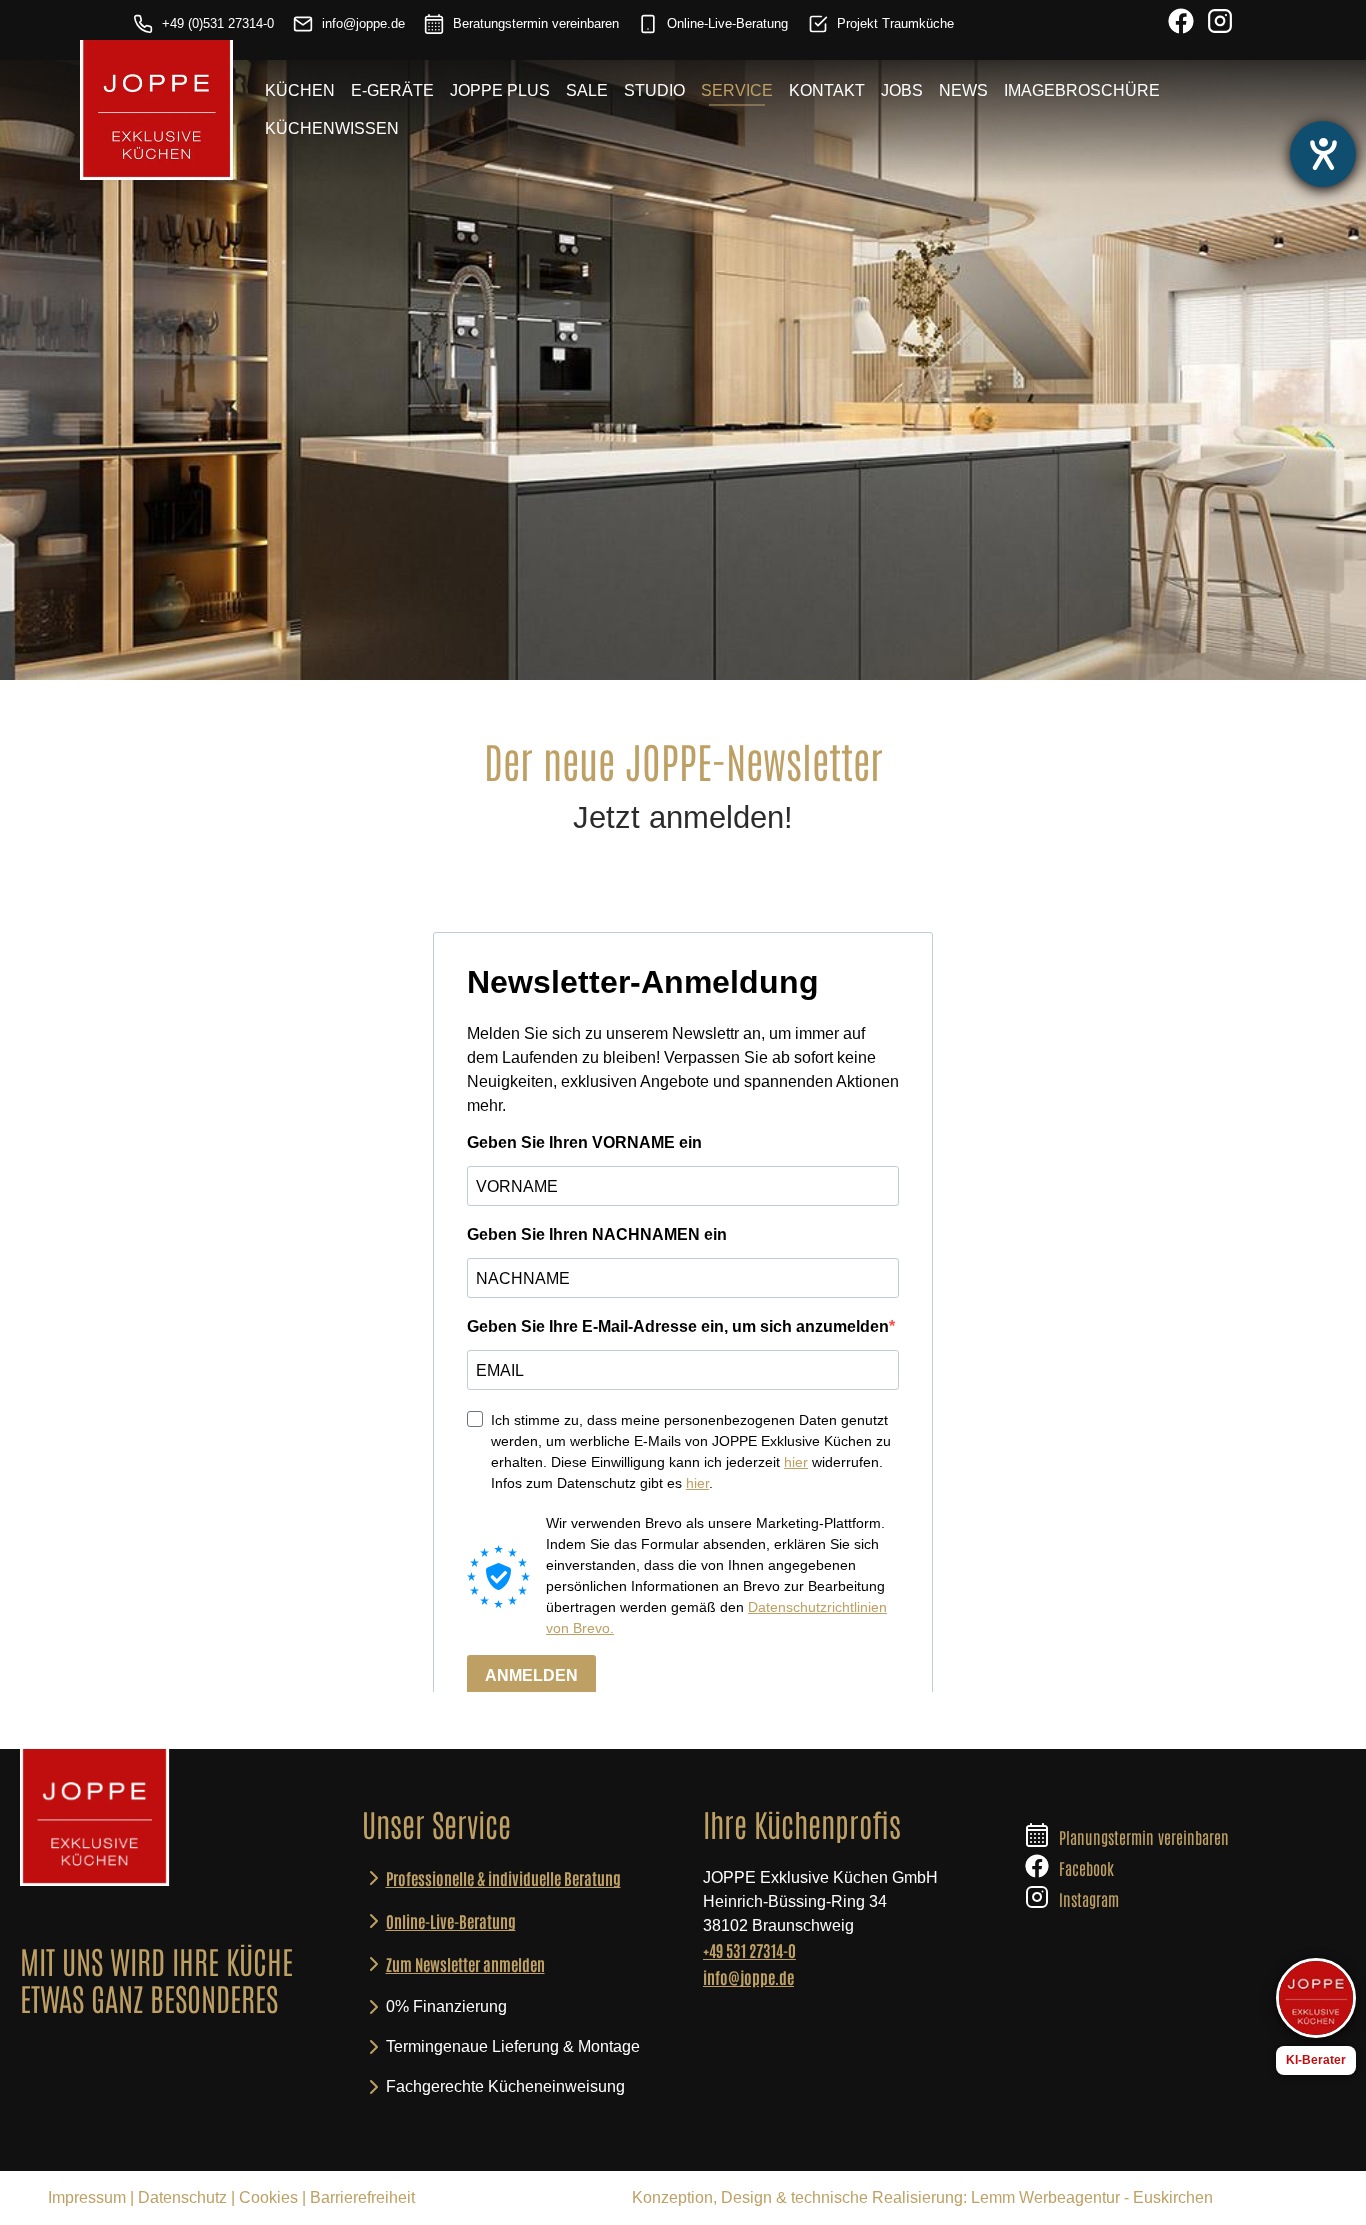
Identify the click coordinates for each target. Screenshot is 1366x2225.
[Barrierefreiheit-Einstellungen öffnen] (1323, 154)
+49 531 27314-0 (749, 1950)
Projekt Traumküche (895, 23)
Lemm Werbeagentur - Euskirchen (1092, 2197)
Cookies (268, 2197)
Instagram (1089, 1899)
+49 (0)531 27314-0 (218, 23)
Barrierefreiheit (362, 2197)
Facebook (1086, 1868)
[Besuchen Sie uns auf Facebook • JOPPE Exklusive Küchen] (1181, 23)
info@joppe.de (363, 23)
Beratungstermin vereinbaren (536, 23)
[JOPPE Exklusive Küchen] (95, 1817)
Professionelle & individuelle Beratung (503, 1878)
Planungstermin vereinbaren (1144, 1837)
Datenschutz (182, 2197)
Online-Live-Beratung (727, 23)
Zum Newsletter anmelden (465, 1964)
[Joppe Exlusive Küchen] (156, 110)
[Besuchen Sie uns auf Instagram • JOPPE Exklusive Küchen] (1220, 23)
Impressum (87, 2197)
